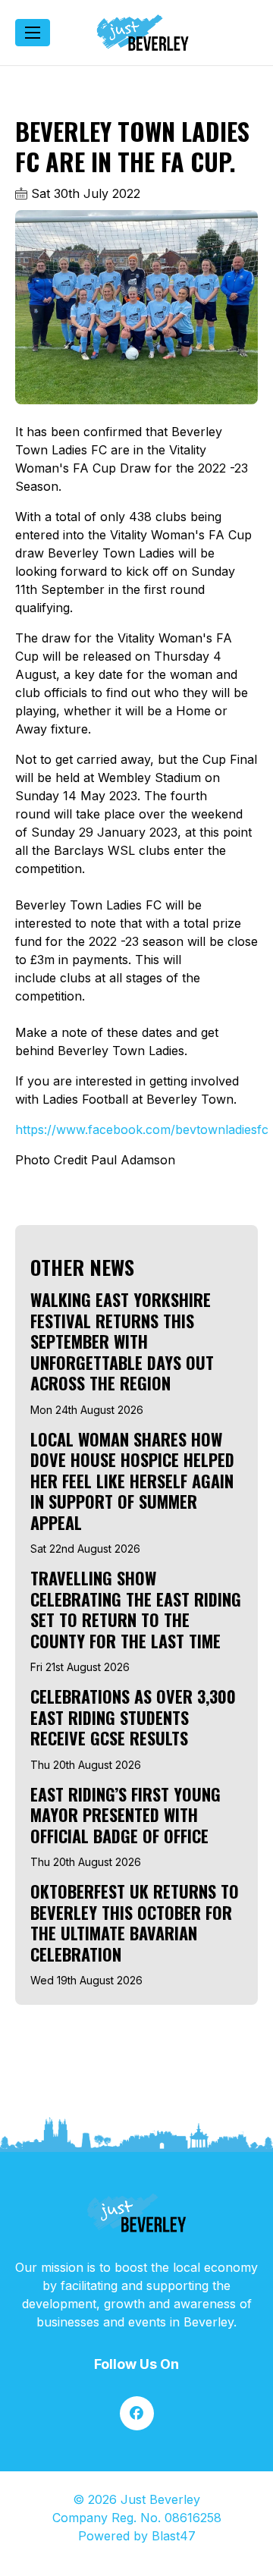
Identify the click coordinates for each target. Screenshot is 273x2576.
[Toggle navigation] (33, 33)
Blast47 (174, 2536)
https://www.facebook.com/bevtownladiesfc (142, 1129)
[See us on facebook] (137, 2413)
